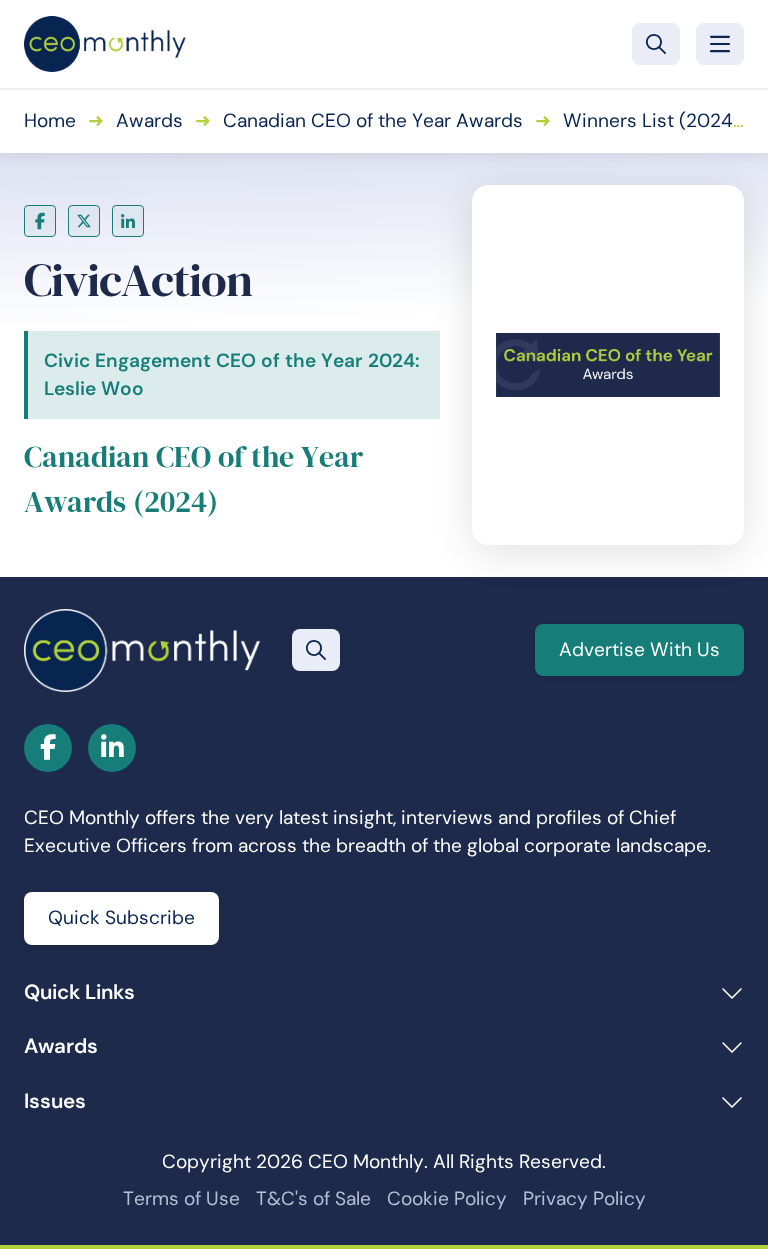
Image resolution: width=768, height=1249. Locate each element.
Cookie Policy (447, 1198)
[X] (84, 221)
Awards (149, 120)
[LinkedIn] (128, 221)
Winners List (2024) (651, 120)
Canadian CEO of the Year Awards (373, 120)
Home (50, 120)
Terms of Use (181, 1198)
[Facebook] (40, 221)
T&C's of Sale (313, 1198)
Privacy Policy (584, 1198)
